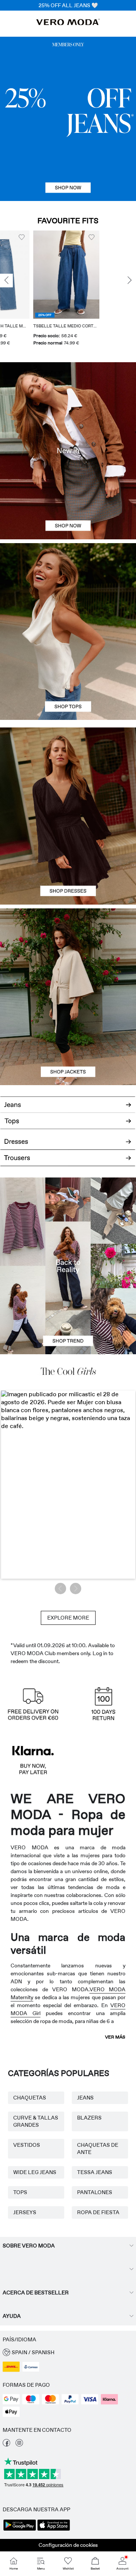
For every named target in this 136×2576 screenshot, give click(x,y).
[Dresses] (68, 860)
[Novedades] (68, 451)
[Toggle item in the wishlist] (58, 237)
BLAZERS (89, 2118)
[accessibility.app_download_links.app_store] (54, 2530)
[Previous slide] (6, 281)
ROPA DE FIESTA (98, 2212)
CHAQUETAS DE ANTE (98, 2148)
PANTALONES (95, 2192)
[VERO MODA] (68, 23)
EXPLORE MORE (68, 1618)
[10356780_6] (68, 587)
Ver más (115, 2037)
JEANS (85, 2098)
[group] (33, 289)
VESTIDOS (27, 2145)
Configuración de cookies (68, 2545)
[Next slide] (130, 281)
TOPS (20, 2192)
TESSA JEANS (95, 2172)
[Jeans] (68, 119)
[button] (33, 275)
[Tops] (68, 676)
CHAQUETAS (30, 2098)
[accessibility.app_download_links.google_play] (20, 2530)
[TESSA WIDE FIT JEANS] (68, 1266)
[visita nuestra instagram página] (19, 2445)
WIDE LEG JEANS (35, 2172)
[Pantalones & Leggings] (68, 1162)
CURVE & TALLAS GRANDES (36, 2121)
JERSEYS (25, 2212)
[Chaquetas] (68, 1041)
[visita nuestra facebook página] (6, 2445)
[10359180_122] (68, 953)
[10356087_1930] (68, 772)
